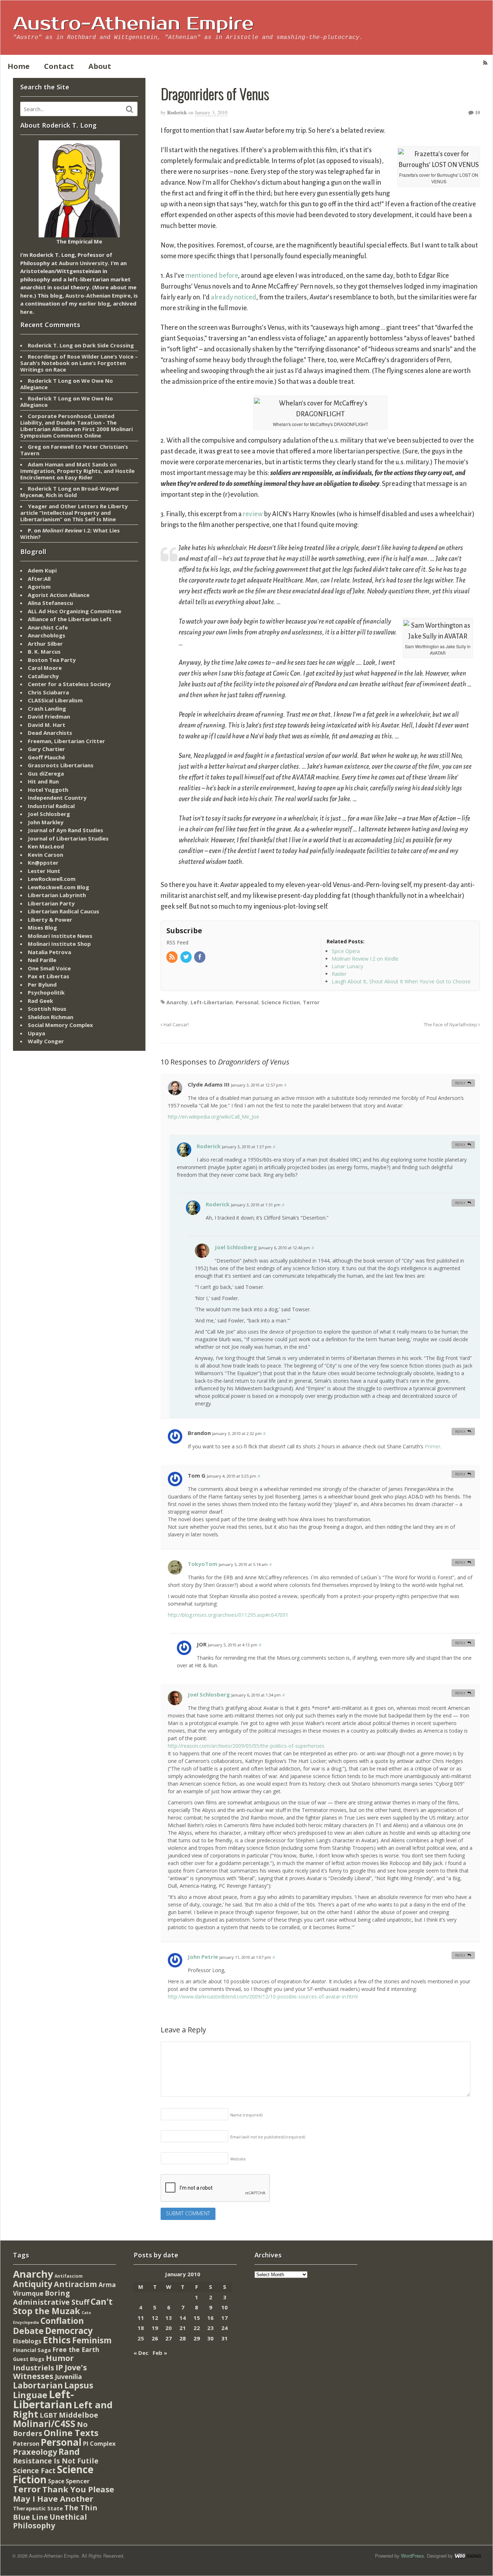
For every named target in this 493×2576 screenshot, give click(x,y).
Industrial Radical (51, 806)
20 (169, 2328)
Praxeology (35, 2452)
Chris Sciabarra (48, 692)
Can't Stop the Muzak (63, 2306)
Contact (59, 66)
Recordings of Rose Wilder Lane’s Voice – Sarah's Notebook (79, 360)
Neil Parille (42, 960)
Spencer (78, 2481)
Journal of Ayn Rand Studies (66, 830)
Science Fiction (281, 1002)
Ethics (57, 2340)
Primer (433, 1446)
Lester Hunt (44, 871)
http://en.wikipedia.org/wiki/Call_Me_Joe (213, 1117)
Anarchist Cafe (48, 627)
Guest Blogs (29, 2359)
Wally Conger (46, 1041)
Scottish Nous (47, 1009)
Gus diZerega (46, 773)
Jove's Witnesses (50, 2372)
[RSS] (173, 957)
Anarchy (177, 1002)
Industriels (34, 2367)
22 (197, 2328)
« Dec (141, 2353)
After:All (39, 579)
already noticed (234, 297)
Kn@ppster (43, 863)
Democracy (69, 2331)
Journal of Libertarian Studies (68, 838)
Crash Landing (47, 708)
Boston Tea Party (52, 660)
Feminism (92, 2340)
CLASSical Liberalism (55, 700)
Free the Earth (76, 2349)
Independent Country (57, 798)
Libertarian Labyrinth (57, 895)
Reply (460, 1083)
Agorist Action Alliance (59, 595)
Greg (34, 447)
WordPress (413, 2556)
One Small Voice (49, 968)
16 (210, 2318)
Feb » (160, 2353)
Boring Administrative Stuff (51, 2298)
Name (246, 2115)
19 (155, 2328)
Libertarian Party (51, 903)
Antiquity (33, 2284)
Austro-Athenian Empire (133, 24)
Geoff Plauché (46, 757)
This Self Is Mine (94, 519)
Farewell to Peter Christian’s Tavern (74, 450)
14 (183, 2318)
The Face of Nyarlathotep (451, 1025)
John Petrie (203, 1957)
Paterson (26, 2444)
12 (155, 2318)
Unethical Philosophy (50, 2521)
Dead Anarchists (50, 733)
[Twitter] (187, 957)
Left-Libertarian (212, 1002)
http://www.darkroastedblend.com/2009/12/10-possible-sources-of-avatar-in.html (263, 1996)
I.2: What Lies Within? (70, 534)
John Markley (46, 822)
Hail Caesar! (176, 1025)
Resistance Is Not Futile (56, 2461)
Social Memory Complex (60, 1025)
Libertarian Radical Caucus (64, 911)
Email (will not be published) (268, 2137)
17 (224, 2318)
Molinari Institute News (60, 936)
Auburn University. (84, 263)
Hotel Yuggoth (48, 790)
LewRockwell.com (52, 879)
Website (238, 2159)
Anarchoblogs (47, 635)
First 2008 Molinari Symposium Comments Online (77, 432)
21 (183, 2328)
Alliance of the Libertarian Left (70, 619)
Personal (247, 1002)
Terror (311, 1002)
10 (477, 112)
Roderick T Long (50, 381)
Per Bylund (42, 984)
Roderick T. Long (50, 345)
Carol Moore (45, 668)
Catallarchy (43, 676)
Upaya (36, 1033)
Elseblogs (27, 2341)
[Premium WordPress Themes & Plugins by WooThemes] (468, 2556)
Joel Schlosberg (236, 1247)
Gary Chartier (46, 749)
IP (59, 2367)
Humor (60, 2358)
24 (224, 2328)
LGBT (49, 2415)
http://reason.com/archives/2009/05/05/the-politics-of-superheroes (246, 1746)
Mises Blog (42, 927)
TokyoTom (202, 1564)
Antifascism (69, 2276)
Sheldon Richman (51, 1017)
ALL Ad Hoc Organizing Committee (75, 611)
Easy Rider (79, 477)
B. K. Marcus (44, 651)
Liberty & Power (50, 920)
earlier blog (94, 303)
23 (210, 2328)
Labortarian (38, 2385)
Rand (69, 2452)
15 (197, 2318)
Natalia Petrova (49, 952)
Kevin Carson (45, 855)
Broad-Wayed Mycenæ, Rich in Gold (69, 492)
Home (19, 66)
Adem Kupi (42, 570)
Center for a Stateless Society (69, 684)
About (100, 66)
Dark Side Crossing (108, 345)
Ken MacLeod (46, 846)
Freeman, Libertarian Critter (66, 741)
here (26, 295)
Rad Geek (40, 1001)
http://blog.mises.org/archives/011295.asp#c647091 (228, 1615)
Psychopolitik (46, 992)
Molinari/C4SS (44, 2424)
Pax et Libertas (49, 976)
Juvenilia (68, 2377)
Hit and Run (43, 781)
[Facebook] (200, 957)
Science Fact (34, 2471)
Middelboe (78, 2415)
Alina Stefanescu (50, 603)
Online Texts (71, 2433)
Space (56, 2481)
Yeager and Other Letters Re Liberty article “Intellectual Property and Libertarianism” (74, 513)
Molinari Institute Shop (59, 944)
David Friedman (49, 716)
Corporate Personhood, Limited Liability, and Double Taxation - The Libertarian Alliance (68, 422)
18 (141, 2328)
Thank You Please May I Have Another (64, 2494)
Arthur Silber (45, 644)
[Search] (130, 109)
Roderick (177, 112)
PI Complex (99, 2443)
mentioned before (212, 276)
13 (169, 2318)
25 (141, 2338)
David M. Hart (47, 725)
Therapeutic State (38, 2508)
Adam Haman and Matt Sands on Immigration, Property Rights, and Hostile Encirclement (77, 471)
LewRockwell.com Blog (58, 887)
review (253, 514)
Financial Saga (32, 2350)
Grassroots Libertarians (61, 765)
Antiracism (75, 2284)
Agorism (39, 587)
